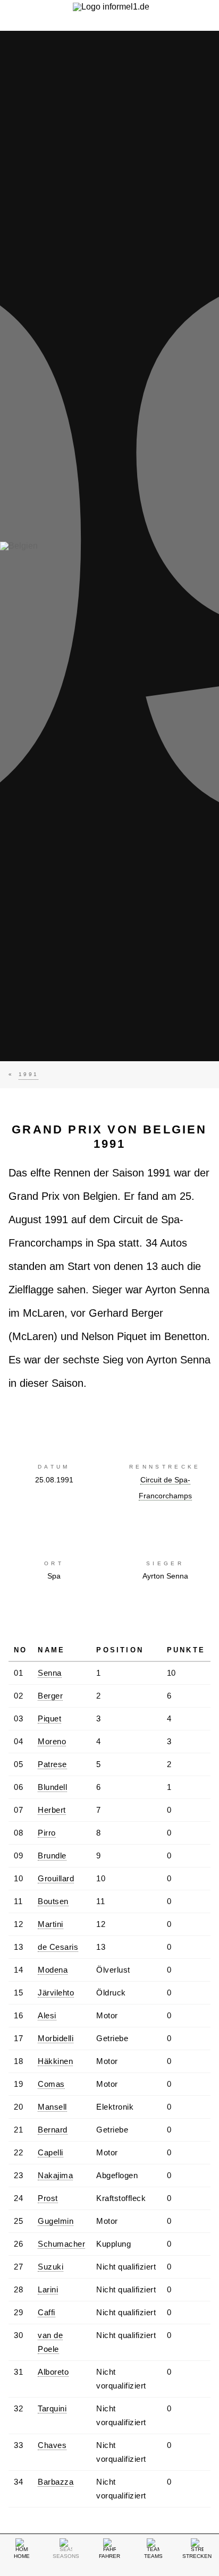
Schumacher (61, 2244)
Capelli (50, 2152)
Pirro (47, 1833)
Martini (50, 1924)
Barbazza (56, 2482)
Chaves (52, 2445)
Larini (48, 2289)
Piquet (49, 1718)
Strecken (197, 2556)
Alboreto (53, 2372)
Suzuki (50, 2267)
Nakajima (55, 2175)
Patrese (52, 1764)
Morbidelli (56, 2038)
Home (22, 2556)
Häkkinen (55, 2061)
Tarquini (52, 2408)
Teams (153, 2556)
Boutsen (53, 1901)
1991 (28, 1074)
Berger (50, 1696)
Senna (50, 1673)
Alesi (47, 2015)
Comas (51, 2084)
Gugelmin (56, 2221)
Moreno (52, 1741)
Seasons (66, 2556)
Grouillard (56, 1878)
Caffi (47, 2312)
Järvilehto (56, 1993)
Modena (53, 1970)
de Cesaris (58, 1947)
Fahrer (109, 2556)
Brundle (52, 1856)
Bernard (53, 2130)
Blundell (52, 1787)
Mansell (52, 2107)
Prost (48, 2198)
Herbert (52, 1810)
